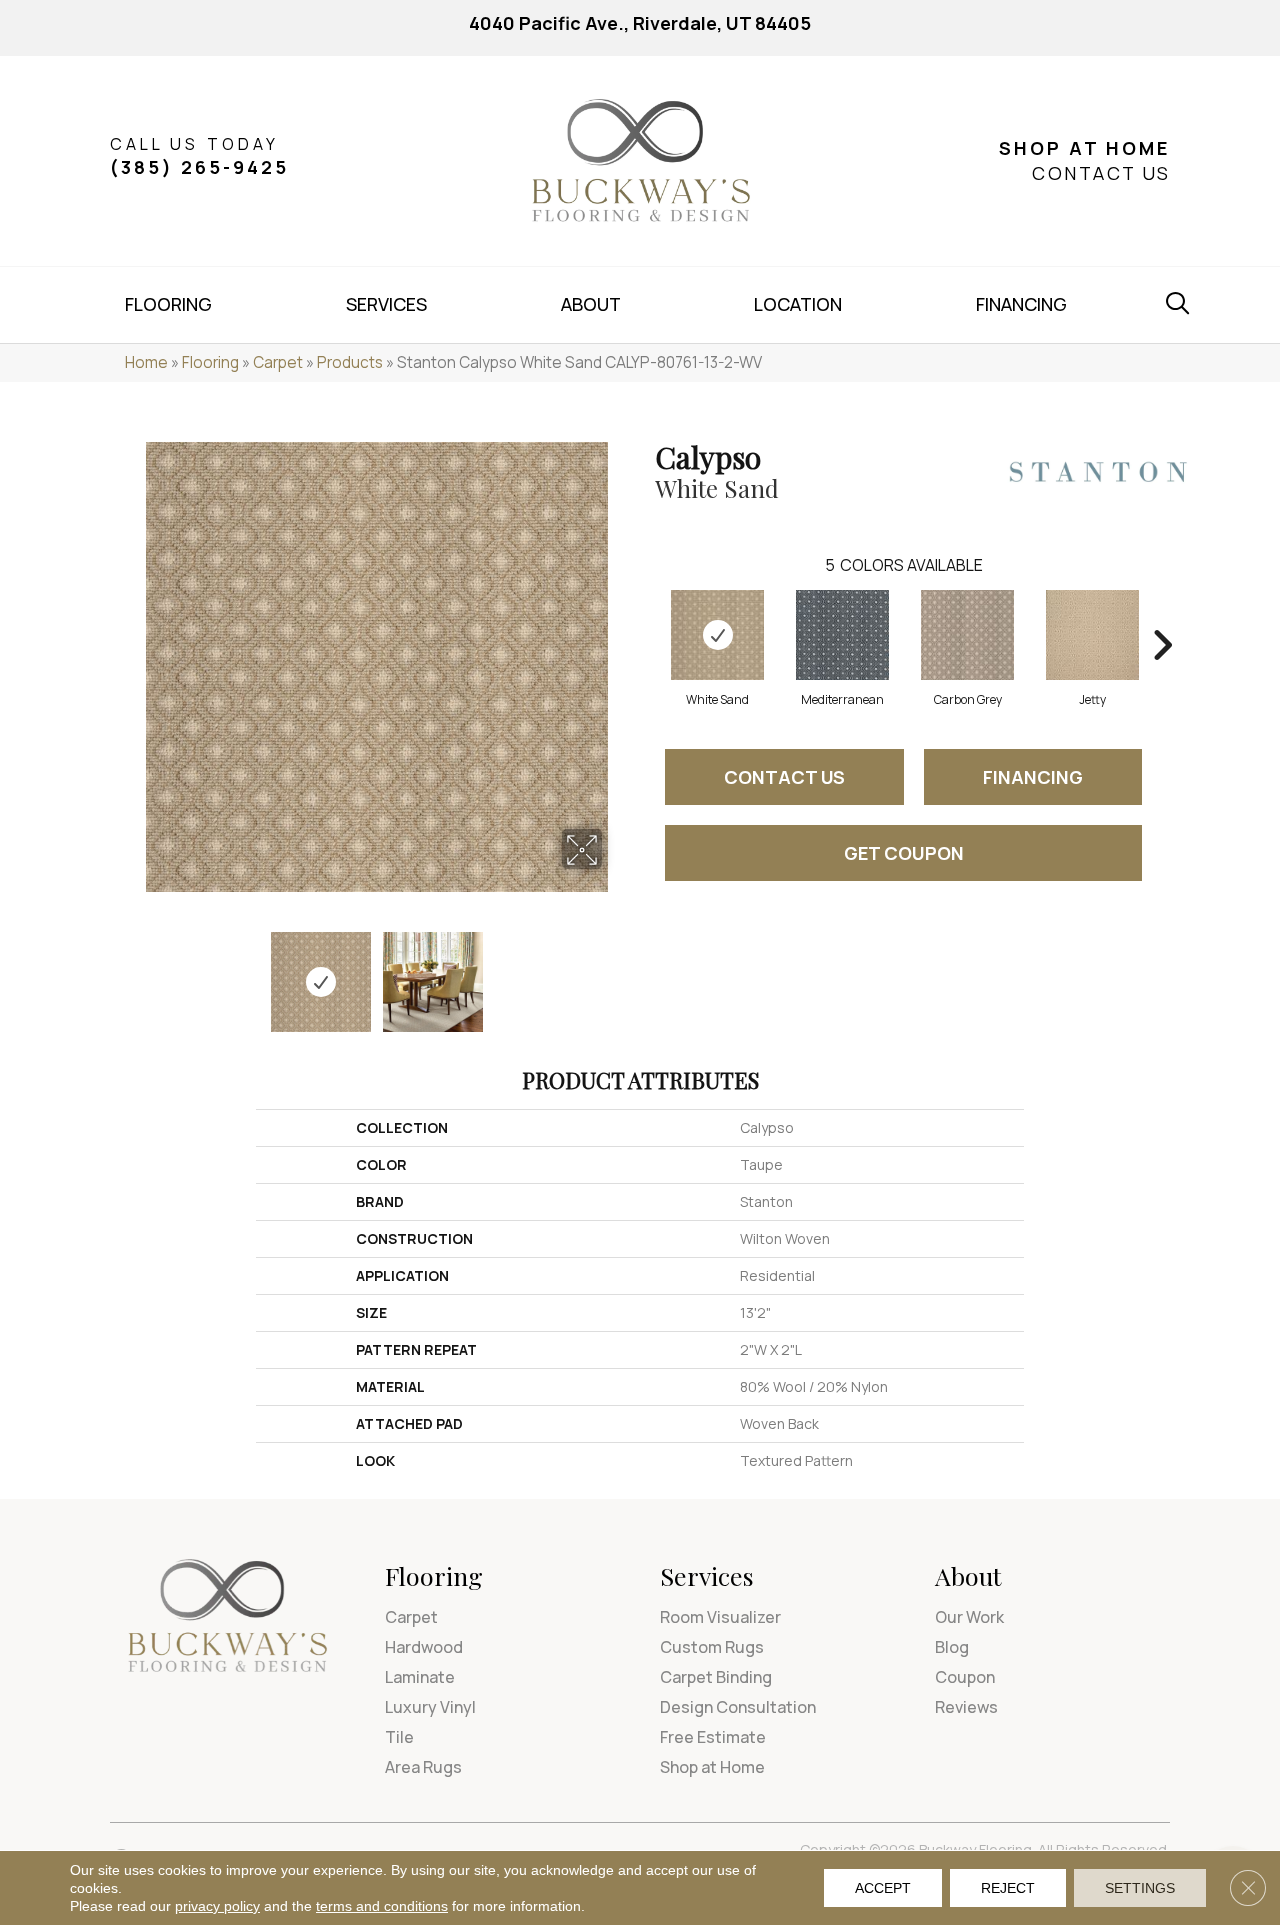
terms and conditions (382, 1906)
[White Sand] (717, 635)
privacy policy (217, 1906)
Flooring (210, 362)
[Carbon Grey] (967, 635)
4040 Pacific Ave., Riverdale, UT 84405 (640, 23)
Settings (1140, 1888)
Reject (1008, 1888)
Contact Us (784, 777)
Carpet (278, 362)
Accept (883, 1888)
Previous (138, 972)
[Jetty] (1092, 635)
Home (146, 362)
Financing (1033, 777)
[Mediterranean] (842, 635)
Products (350, 362)
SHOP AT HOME (1084, 148)
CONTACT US (1101, 173)
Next (615, 972)
